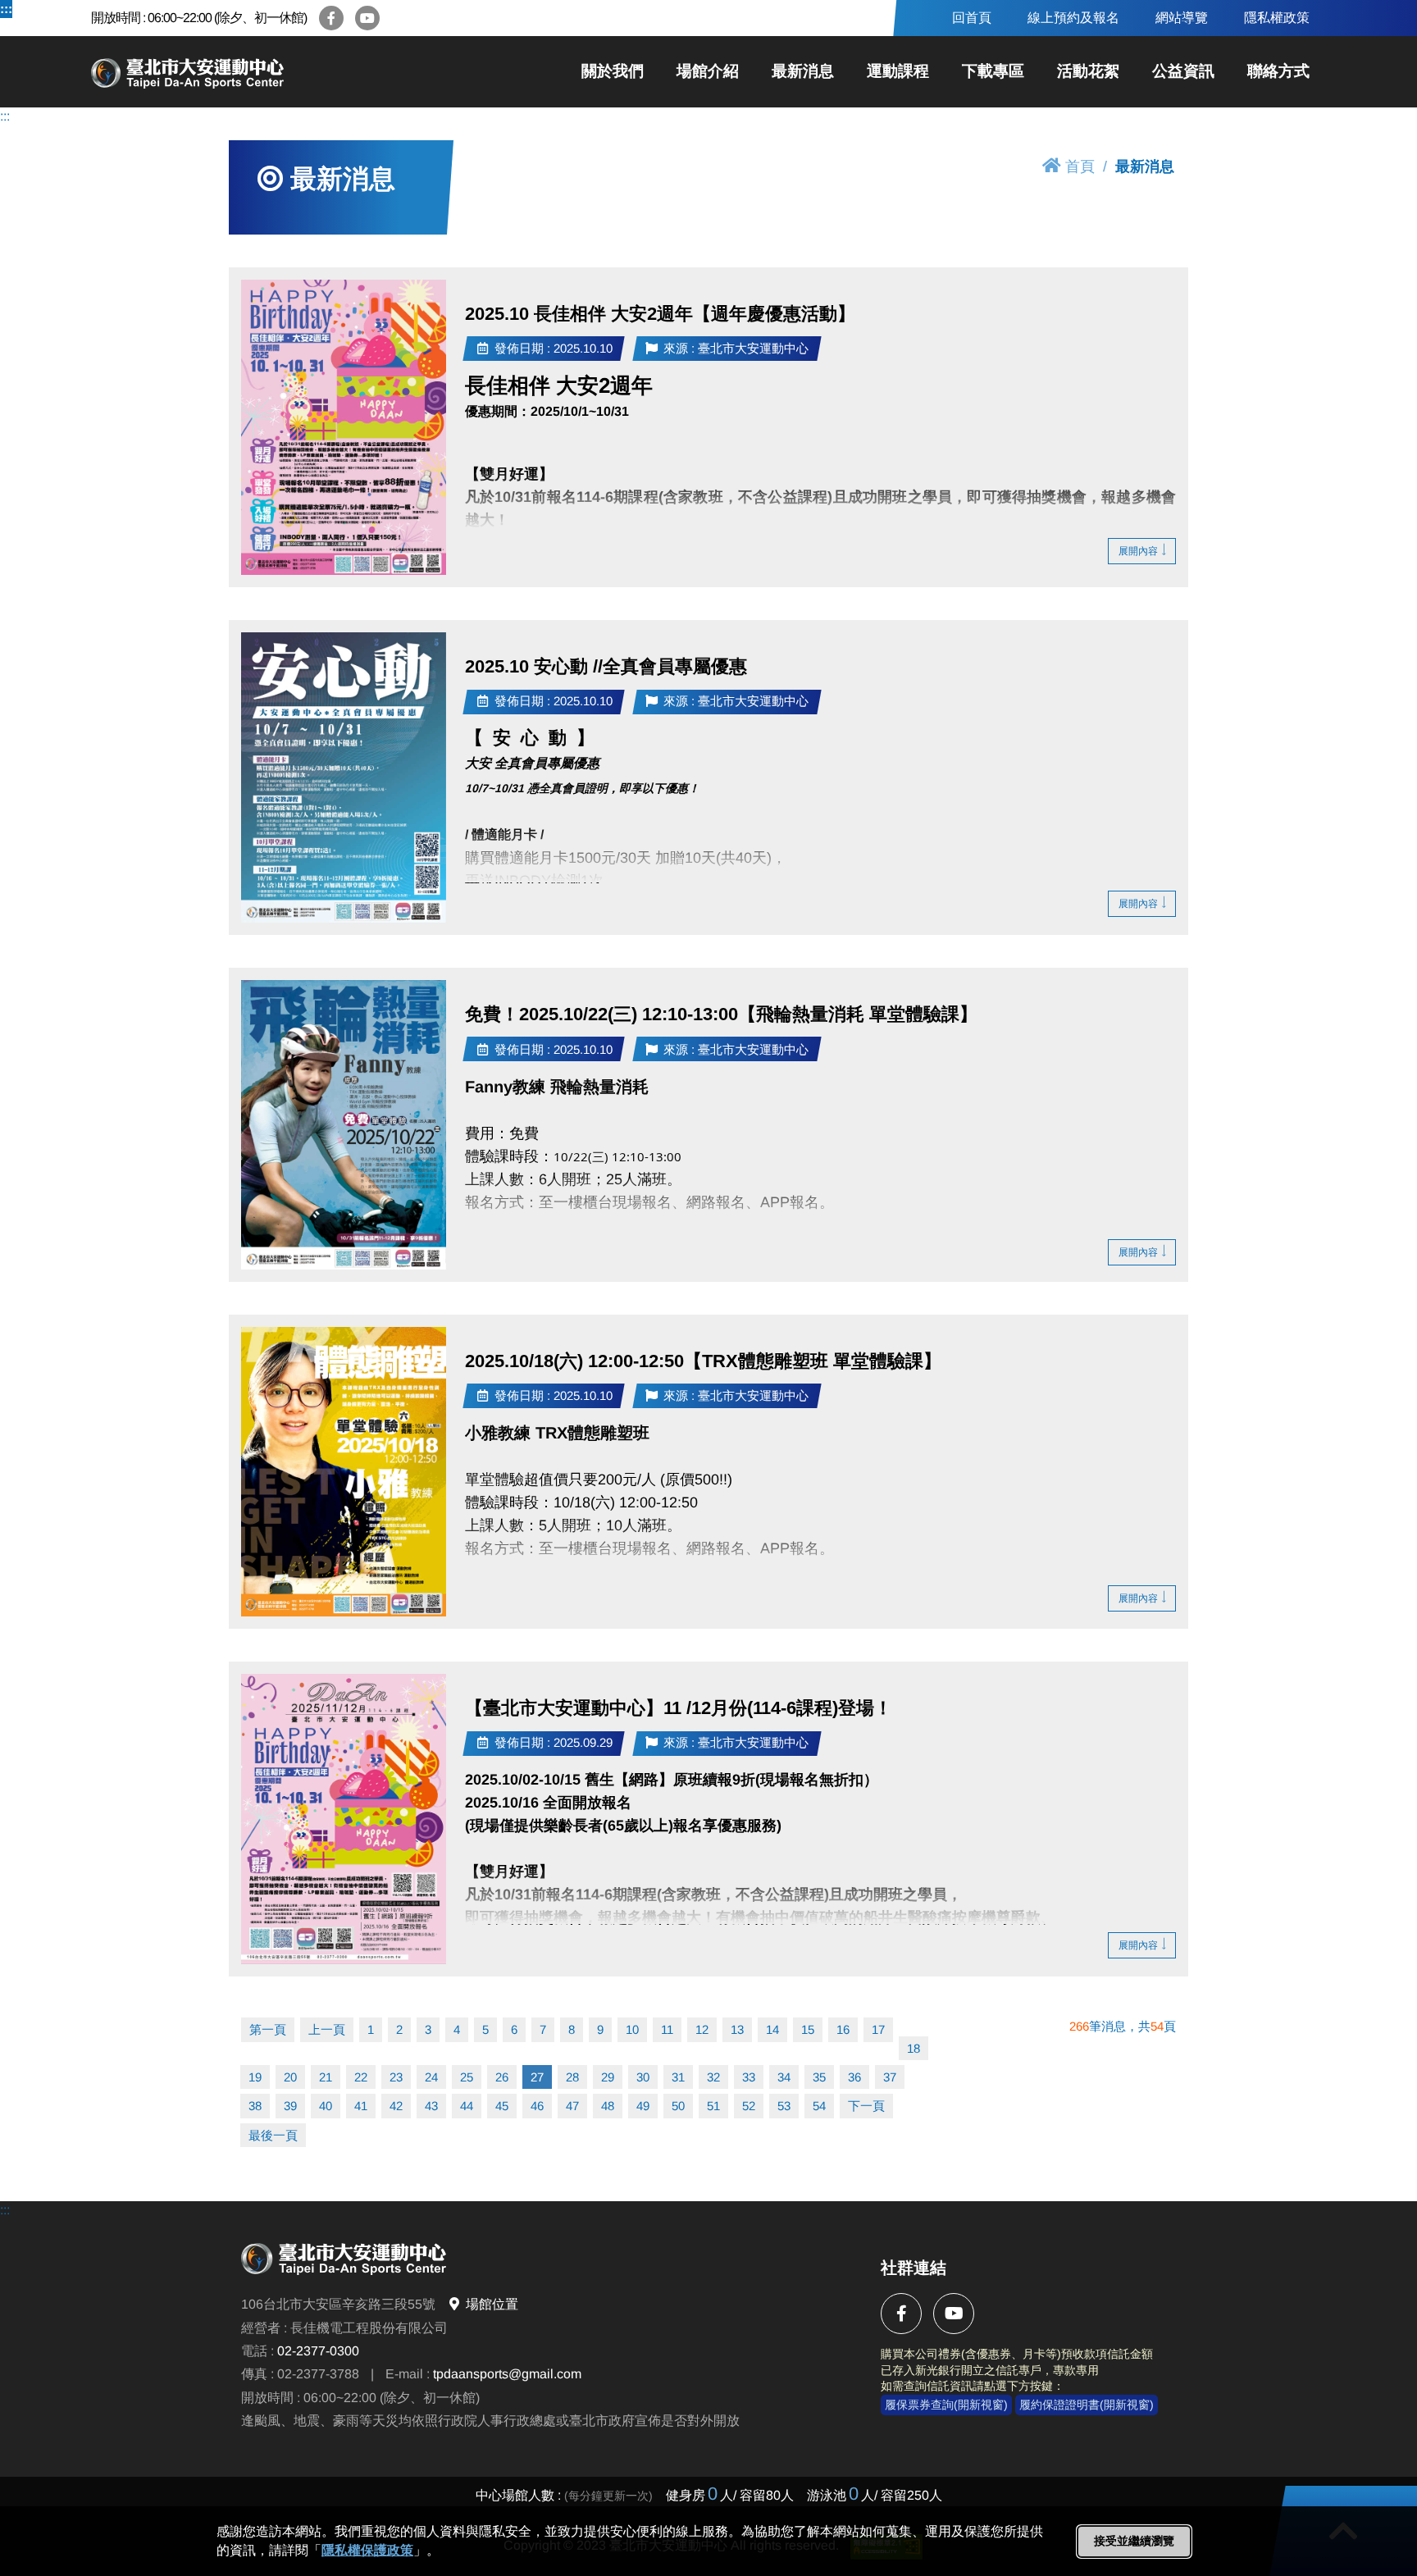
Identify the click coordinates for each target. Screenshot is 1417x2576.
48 (608, 2106)
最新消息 (803, 71)
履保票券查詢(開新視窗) (946, 2405)
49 (643, 2106)
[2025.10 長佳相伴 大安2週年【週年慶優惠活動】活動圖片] (344, 427)
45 (502, 2106)
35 (819, 2077)
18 (914, 2048)
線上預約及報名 (1073, 18)
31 (678, 2077)
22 (361, 2077)
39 (290, 2106)
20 (290, 2077)
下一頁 (866, 2106)
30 (643, 2077)
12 (702, 2029)
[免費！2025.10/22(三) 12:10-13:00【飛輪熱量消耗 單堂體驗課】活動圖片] (344, 1125)
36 (854, 2077)
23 (396, 2077)
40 (326, 2106)
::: (6, 9)
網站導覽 (1182, 18)
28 (572, 2077)
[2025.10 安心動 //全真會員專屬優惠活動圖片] (344, 777)
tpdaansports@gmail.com (507, 2375)
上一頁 (327, 2029)
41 (361, 2106)
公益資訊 (1183, 71)
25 (467, 2077)
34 (784, 2077)
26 (502, 2077)
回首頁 (972, 18)
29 (608, 2077)
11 (667, 2029)
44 (467, 2106)
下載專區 (993, 71)
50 (678, 2106)
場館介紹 (708, 71)
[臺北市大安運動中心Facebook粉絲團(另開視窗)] (331, 18)
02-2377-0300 (318, 2352)
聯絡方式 (1278, 71)
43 (431, 2106)
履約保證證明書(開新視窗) (1087, 2405)
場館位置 (492, 2305)
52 (749, 2106)
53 (784, 2106)
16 (843, 2029)
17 (878, 2029)
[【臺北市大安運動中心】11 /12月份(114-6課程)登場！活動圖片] (344, 1819)
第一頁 (268, 2029)
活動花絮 (1088, 71)
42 (396, 2106)
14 (772, 2029)
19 (255, 2077)
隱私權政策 (1277, 18)
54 (819, 2106)
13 (737, 2029)
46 (537, 2106)
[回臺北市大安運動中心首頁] (247, 72)
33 (749, 2077)
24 (431, 2077)
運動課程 (898, 71)
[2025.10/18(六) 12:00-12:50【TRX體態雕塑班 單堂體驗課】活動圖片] (344, 1472)
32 (713, 2077)
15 (808, 2029)
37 (890, 2077)
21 (326, 2077)
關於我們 (613, 71)
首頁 (1080, 166)
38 (255, 2106)
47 (572, 2106)
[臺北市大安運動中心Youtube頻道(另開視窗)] (367, 18)
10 (632, 2029)
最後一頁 (273, 2135)
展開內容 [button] (1138, 551)
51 (713, 2106)
